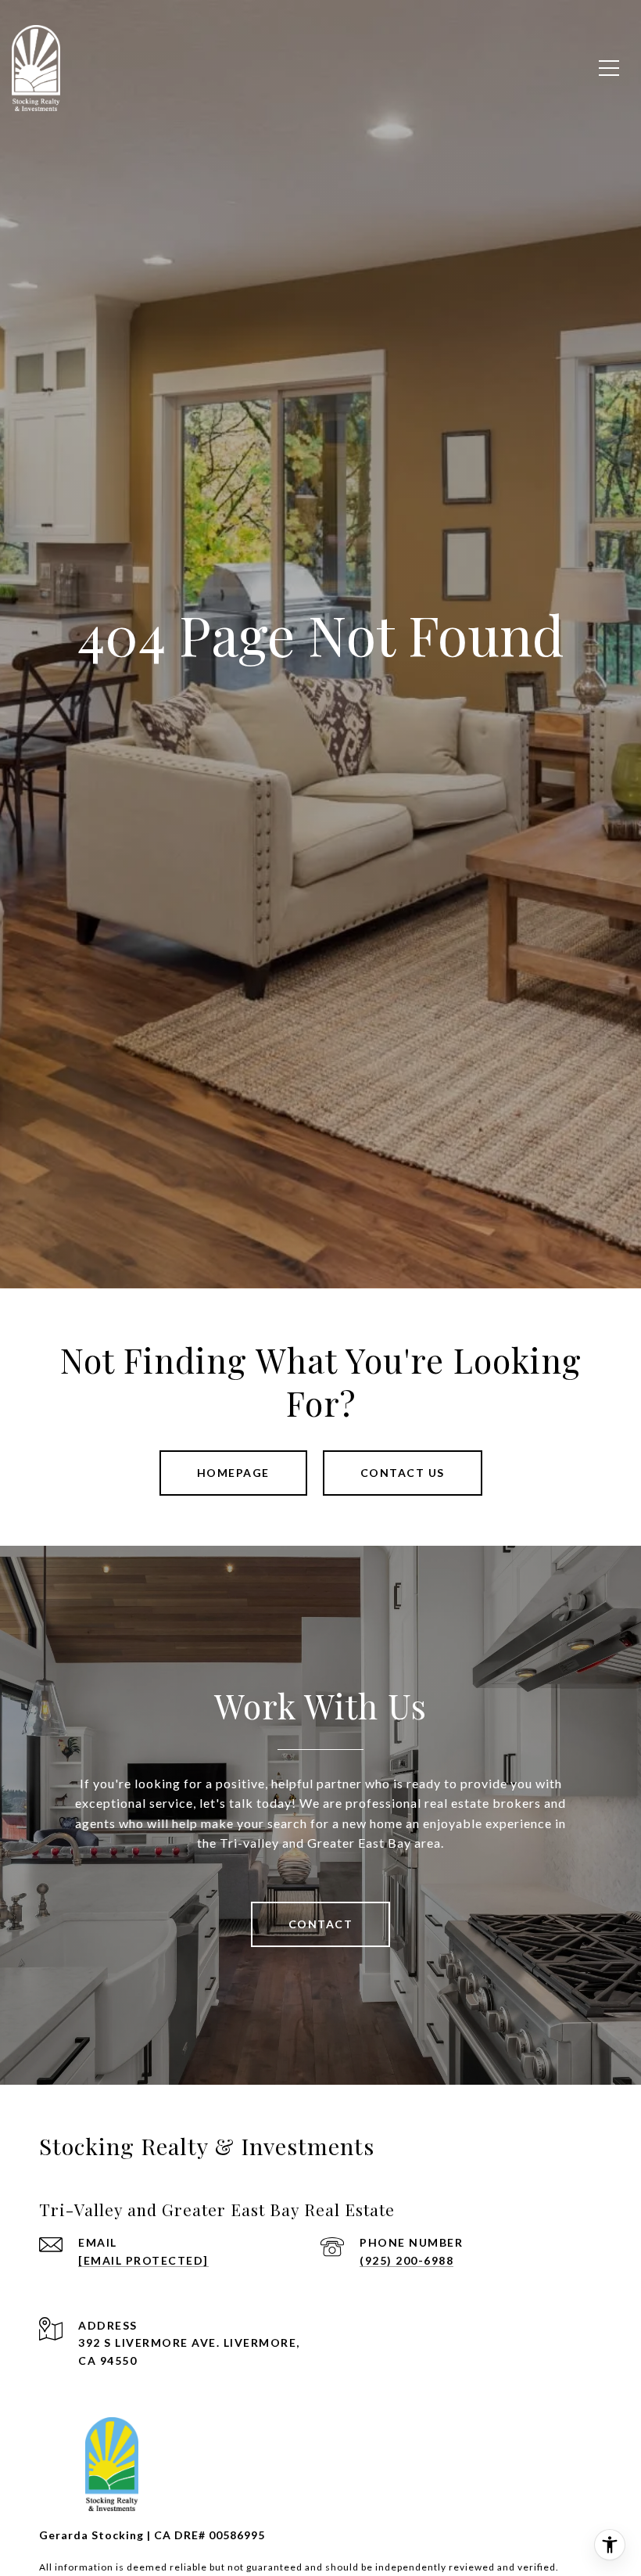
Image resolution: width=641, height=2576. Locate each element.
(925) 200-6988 (406, 2260)
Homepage (233, 1473)
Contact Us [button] (403, 1473)
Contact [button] (321, 1924)
